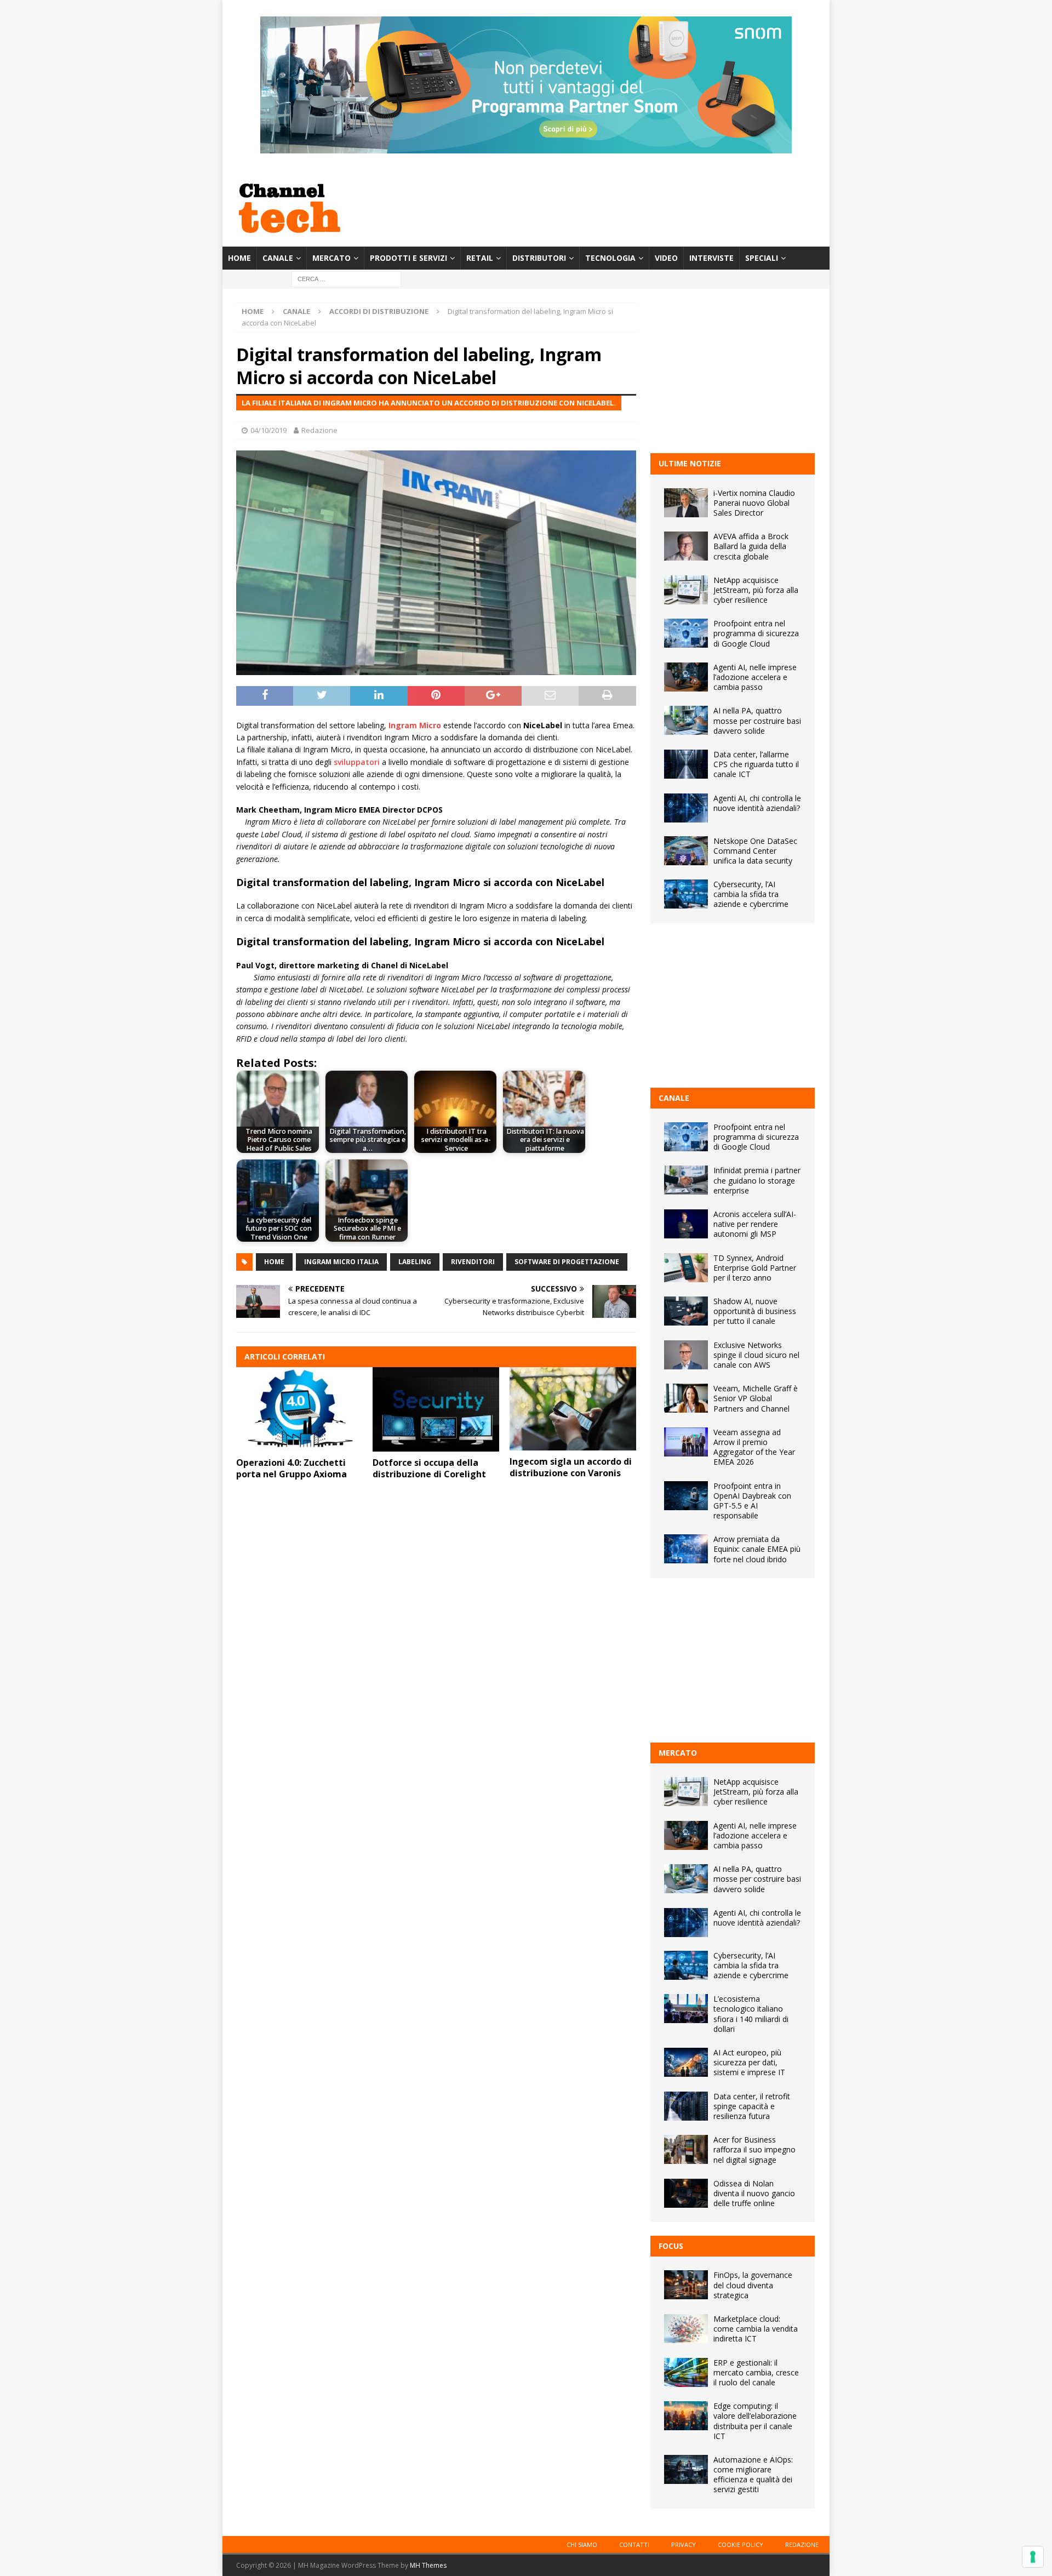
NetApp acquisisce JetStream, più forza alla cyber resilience (756, 590)
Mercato (331, 258)
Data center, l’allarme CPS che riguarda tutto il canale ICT (756, 764)
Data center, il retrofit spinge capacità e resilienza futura (752, 2106)
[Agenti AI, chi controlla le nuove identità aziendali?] (686, 808)
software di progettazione (567, 1262)
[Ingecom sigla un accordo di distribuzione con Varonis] (573, 1409)
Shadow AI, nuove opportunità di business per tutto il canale (755, 1311)
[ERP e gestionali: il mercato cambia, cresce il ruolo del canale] (686, 2372)
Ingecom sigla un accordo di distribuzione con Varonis (571, 1467)
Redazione (319, 430)
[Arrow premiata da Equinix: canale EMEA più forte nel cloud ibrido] (686, 1549)
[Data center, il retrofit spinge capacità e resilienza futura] (686, 2106)
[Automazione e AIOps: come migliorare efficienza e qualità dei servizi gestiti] (686, 2469)
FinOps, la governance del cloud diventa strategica (753, 2285)
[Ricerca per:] (346, 279)
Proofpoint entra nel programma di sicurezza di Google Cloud (756, 633)
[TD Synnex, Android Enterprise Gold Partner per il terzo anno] (686, 1268)
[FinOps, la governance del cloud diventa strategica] (686, 2285)
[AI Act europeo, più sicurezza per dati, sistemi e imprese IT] (686, 2062)
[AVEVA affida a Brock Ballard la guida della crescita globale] (686, 546)
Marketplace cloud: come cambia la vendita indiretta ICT (756, 2329)
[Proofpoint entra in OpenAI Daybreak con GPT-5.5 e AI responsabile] (686, 1496)
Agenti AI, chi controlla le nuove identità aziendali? (757, 803)
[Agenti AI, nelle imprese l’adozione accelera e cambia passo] (686, 677)
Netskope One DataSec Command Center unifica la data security (755, 851)
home (274, 1262)
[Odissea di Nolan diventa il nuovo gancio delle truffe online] (686, 2193)
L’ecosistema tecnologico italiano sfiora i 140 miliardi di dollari (751, 2014)
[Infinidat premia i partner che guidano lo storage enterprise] (686, 1180)
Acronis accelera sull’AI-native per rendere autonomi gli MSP (755, 1224)
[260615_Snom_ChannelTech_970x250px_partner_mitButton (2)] (526, 147)
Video (666, 258)
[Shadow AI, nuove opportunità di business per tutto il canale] (686, 1311)
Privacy (684, 2544)
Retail (480, 258)
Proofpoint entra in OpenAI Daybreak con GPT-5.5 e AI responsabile (752, 1501)
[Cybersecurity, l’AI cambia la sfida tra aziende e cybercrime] (686, 894)
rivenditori (473, 1262)
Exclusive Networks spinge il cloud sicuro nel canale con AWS (756, 1355)
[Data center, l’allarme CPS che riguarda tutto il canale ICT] (686, 764)
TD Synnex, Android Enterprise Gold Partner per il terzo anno (755, 1268)
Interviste (711, 258)
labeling (415, 1262)
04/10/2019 (268, 430)
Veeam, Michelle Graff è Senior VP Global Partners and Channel (756, 1398)
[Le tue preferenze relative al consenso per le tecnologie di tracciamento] (1033, 2557)
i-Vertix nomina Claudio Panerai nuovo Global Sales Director (754, 503)
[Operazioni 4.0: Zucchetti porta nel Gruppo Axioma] (299, 1409)
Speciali (762, 258)
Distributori (539, 258)
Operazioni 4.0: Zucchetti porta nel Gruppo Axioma (291, 1468)
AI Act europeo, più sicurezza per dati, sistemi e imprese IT (749, 2062)
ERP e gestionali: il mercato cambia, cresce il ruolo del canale (756, 2372)
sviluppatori (357, 762)
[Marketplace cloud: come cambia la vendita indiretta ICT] (686, 2329)
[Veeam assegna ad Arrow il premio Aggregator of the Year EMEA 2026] (686, 1442)
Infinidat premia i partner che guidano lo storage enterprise (757, 1180)
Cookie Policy (741, 2544)
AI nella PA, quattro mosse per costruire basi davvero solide (757, 720)
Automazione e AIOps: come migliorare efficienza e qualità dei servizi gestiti (753, 2475)
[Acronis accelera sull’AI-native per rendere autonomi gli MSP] (686, 1224)
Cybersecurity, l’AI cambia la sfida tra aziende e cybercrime (751, 894)
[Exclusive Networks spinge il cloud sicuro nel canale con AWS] (686, 1355)
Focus (671, 2246)
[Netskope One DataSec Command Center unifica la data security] (686, 851)
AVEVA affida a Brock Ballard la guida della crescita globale (751, 546)
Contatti (634, 2544)
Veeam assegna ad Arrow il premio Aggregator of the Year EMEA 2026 (754, 1447)
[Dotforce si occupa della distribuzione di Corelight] (436, 1409)
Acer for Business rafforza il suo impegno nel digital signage (754, 2149)
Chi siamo (582, 2544)
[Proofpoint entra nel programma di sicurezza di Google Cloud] (686, 633)
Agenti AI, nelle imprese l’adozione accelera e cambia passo (755, 677)
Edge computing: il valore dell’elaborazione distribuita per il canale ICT (755, 2421)
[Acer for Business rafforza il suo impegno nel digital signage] (686, 2149)
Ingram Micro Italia (341, 1262)
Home (239, 258)
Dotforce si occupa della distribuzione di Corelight (429, 1468)
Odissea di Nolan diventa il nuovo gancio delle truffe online (754, 2193)
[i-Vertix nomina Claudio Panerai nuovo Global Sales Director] (686, 503)
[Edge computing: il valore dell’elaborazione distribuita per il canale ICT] (686, 2416)
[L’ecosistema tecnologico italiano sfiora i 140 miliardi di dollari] (686, 2009)
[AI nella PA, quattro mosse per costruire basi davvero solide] (686, 720)
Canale (278, 258)
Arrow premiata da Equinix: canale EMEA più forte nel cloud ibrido (757, 1549)
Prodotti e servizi (408, 258)
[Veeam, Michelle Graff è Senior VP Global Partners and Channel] (686, 1398)
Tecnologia (610, 258)
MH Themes (428, 2565)
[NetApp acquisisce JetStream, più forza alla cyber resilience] (686, 590)
